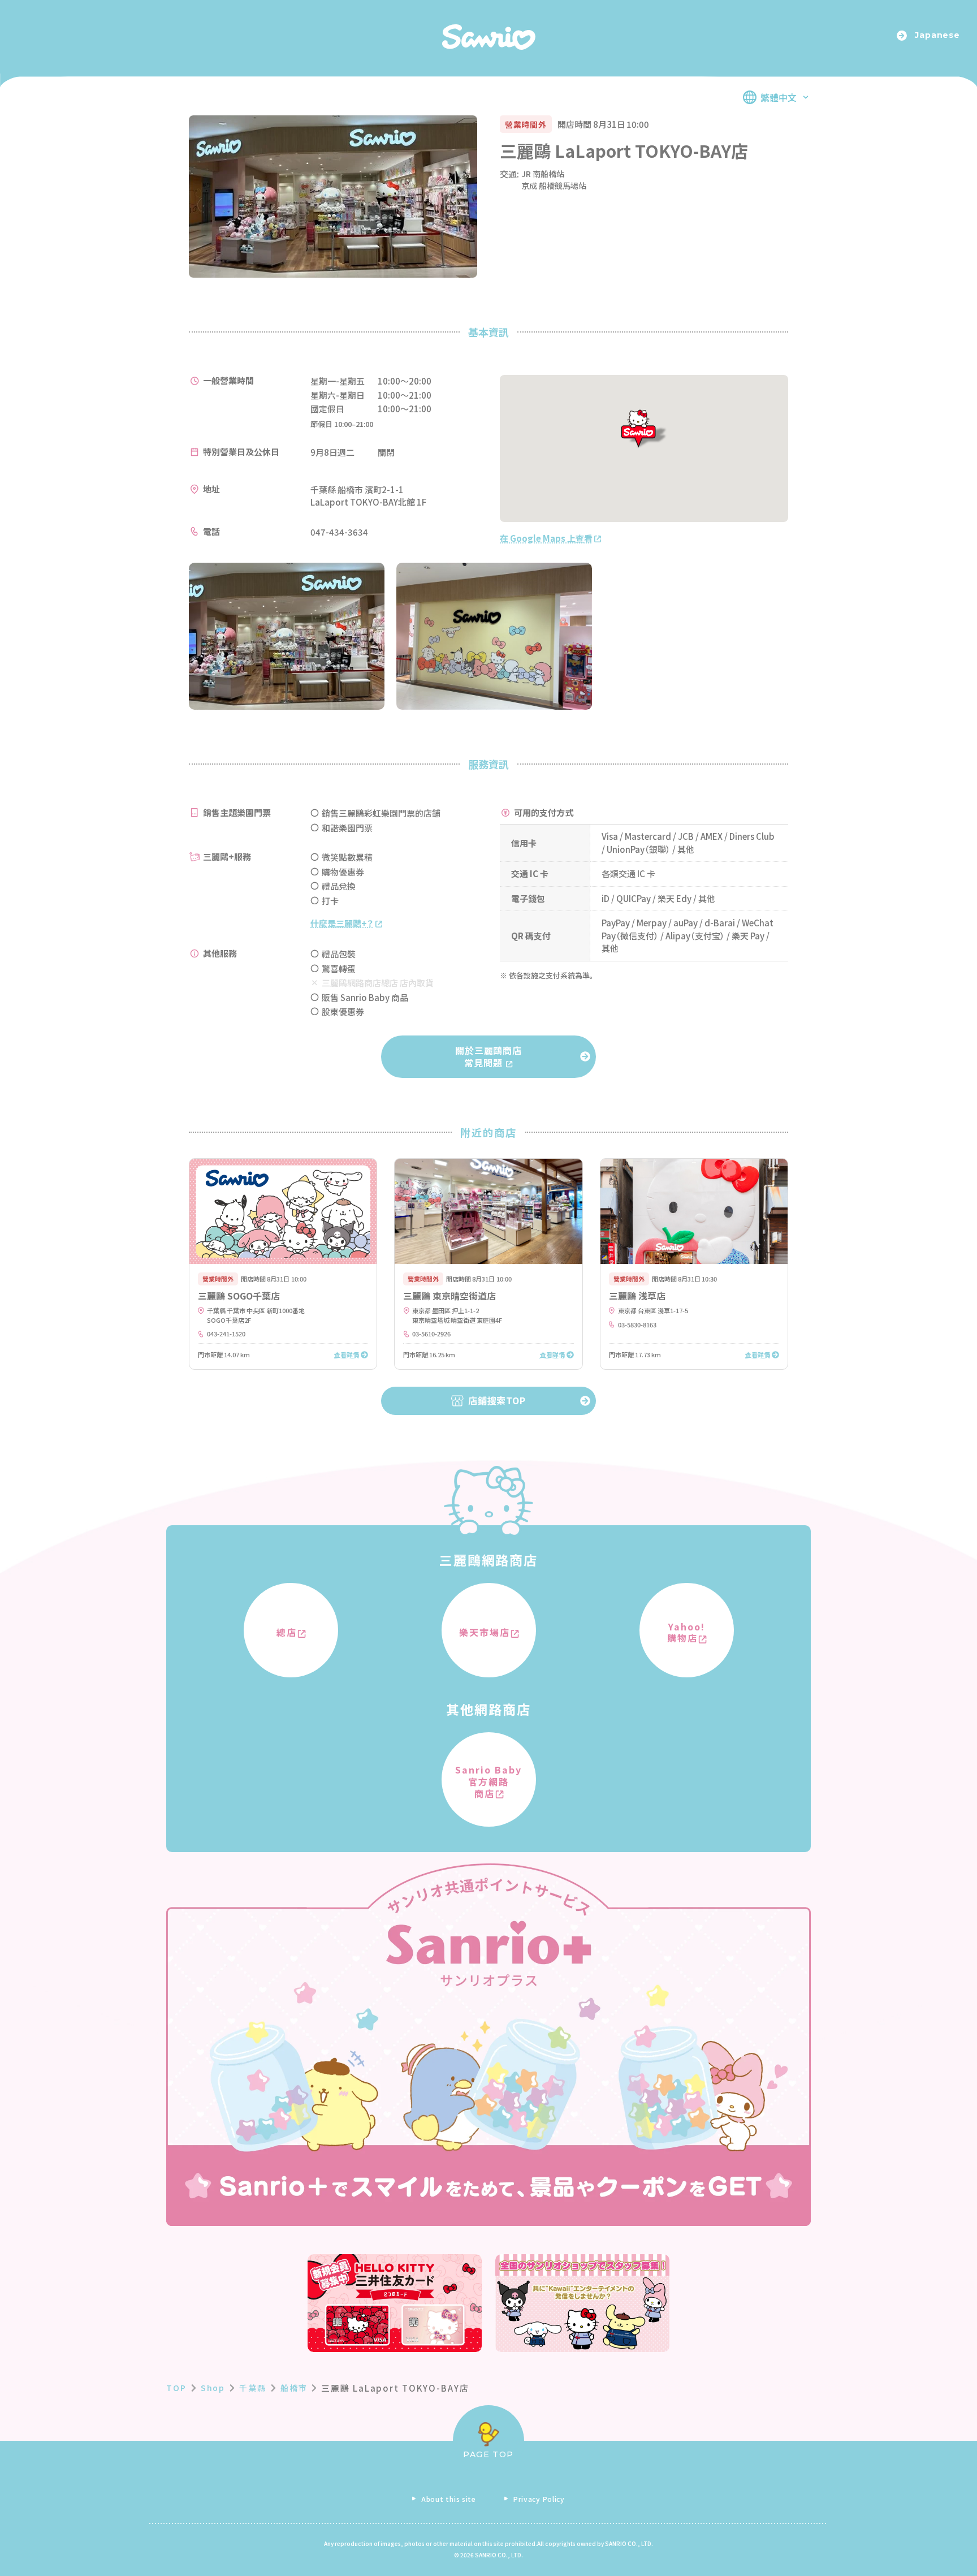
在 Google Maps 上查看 (546, 538)
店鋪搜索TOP (497, 1400)
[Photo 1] (287, 636)
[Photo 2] (494, 636)
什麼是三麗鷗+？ (341, 923)
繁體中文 (779, 97)
